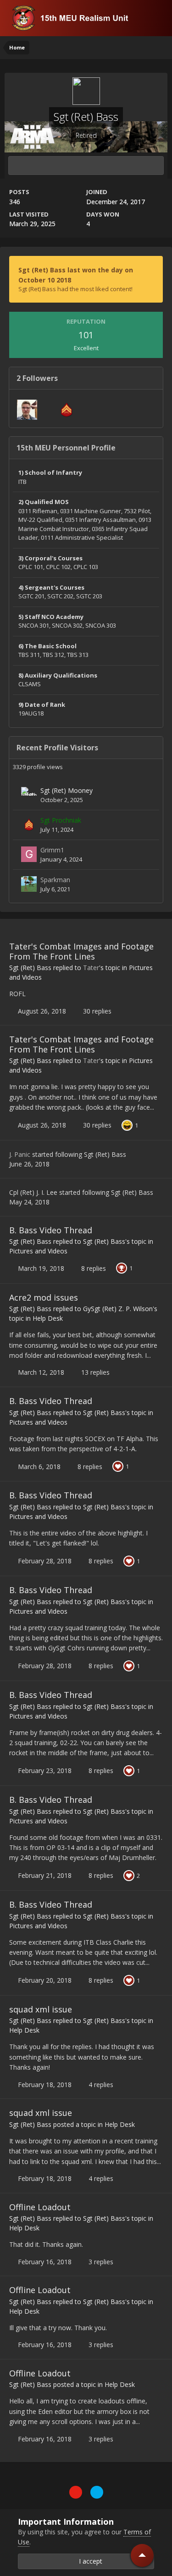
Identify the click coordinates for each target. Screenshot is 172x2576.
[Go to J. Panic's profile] (27, 410)
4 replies (100, 2085)
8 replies (93, 1268)
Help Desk (48, 1318)
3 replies (100, 2262)
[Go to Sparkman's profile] (29, 884)
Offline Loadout (40, 2207)
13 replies (94, 1372)
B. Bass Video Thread (51, 1230)
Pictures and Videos (38, 1251)
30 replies (96, 1011)
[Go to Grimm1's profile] (29, 854)
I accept (89, 2561)
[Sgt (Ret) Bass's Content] (86, 166)
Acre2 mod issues (44, 1297)
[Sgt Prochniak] (29, 824)
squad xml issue (41, 2009)
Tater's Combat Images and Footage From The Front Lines (81, 951)
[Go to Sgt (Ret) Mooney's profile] (29, 795)
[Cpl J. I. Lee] (67, 410)
